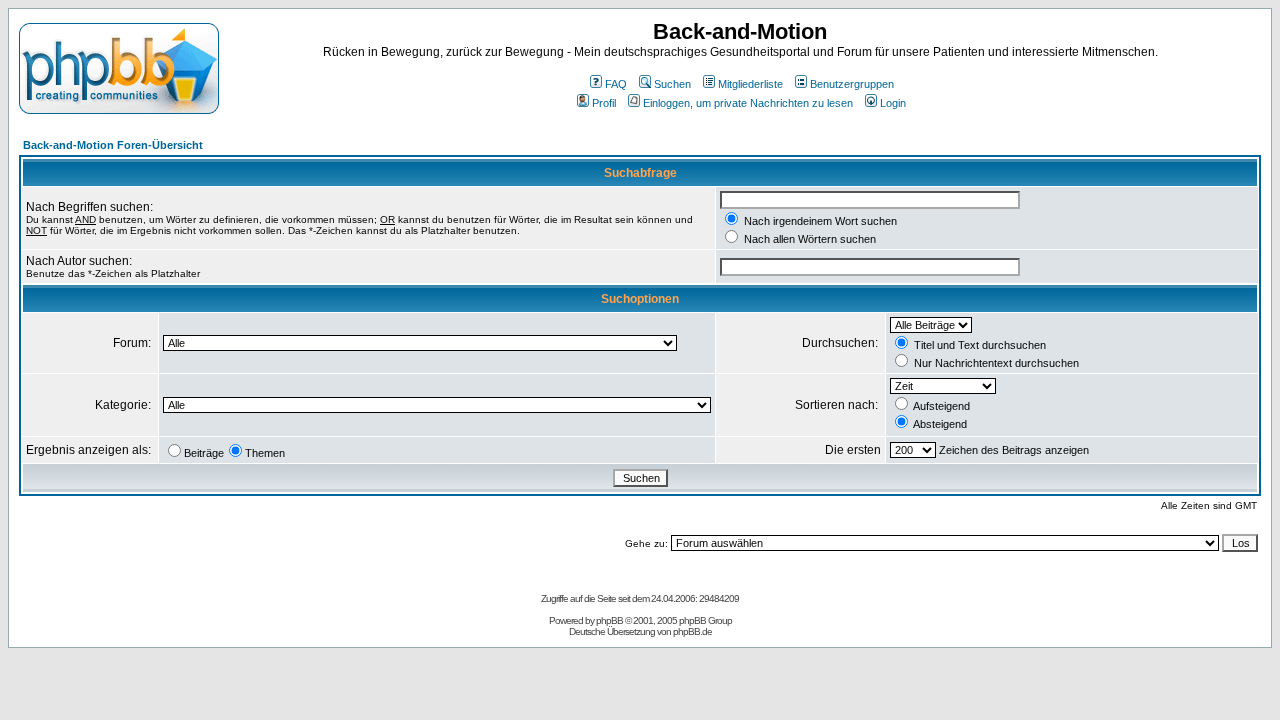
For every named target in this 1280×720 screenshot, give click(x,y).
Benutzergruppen (852, 84)
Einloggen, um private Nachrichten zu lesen (748, 103)
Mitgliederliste (750, 84)
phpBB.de (692, 631)
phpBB (609, 620)
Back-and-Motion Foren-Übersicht (113, 145)
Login (893, 103)
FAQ (616, 84)
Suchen (672, 84)
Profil (604, 103)
